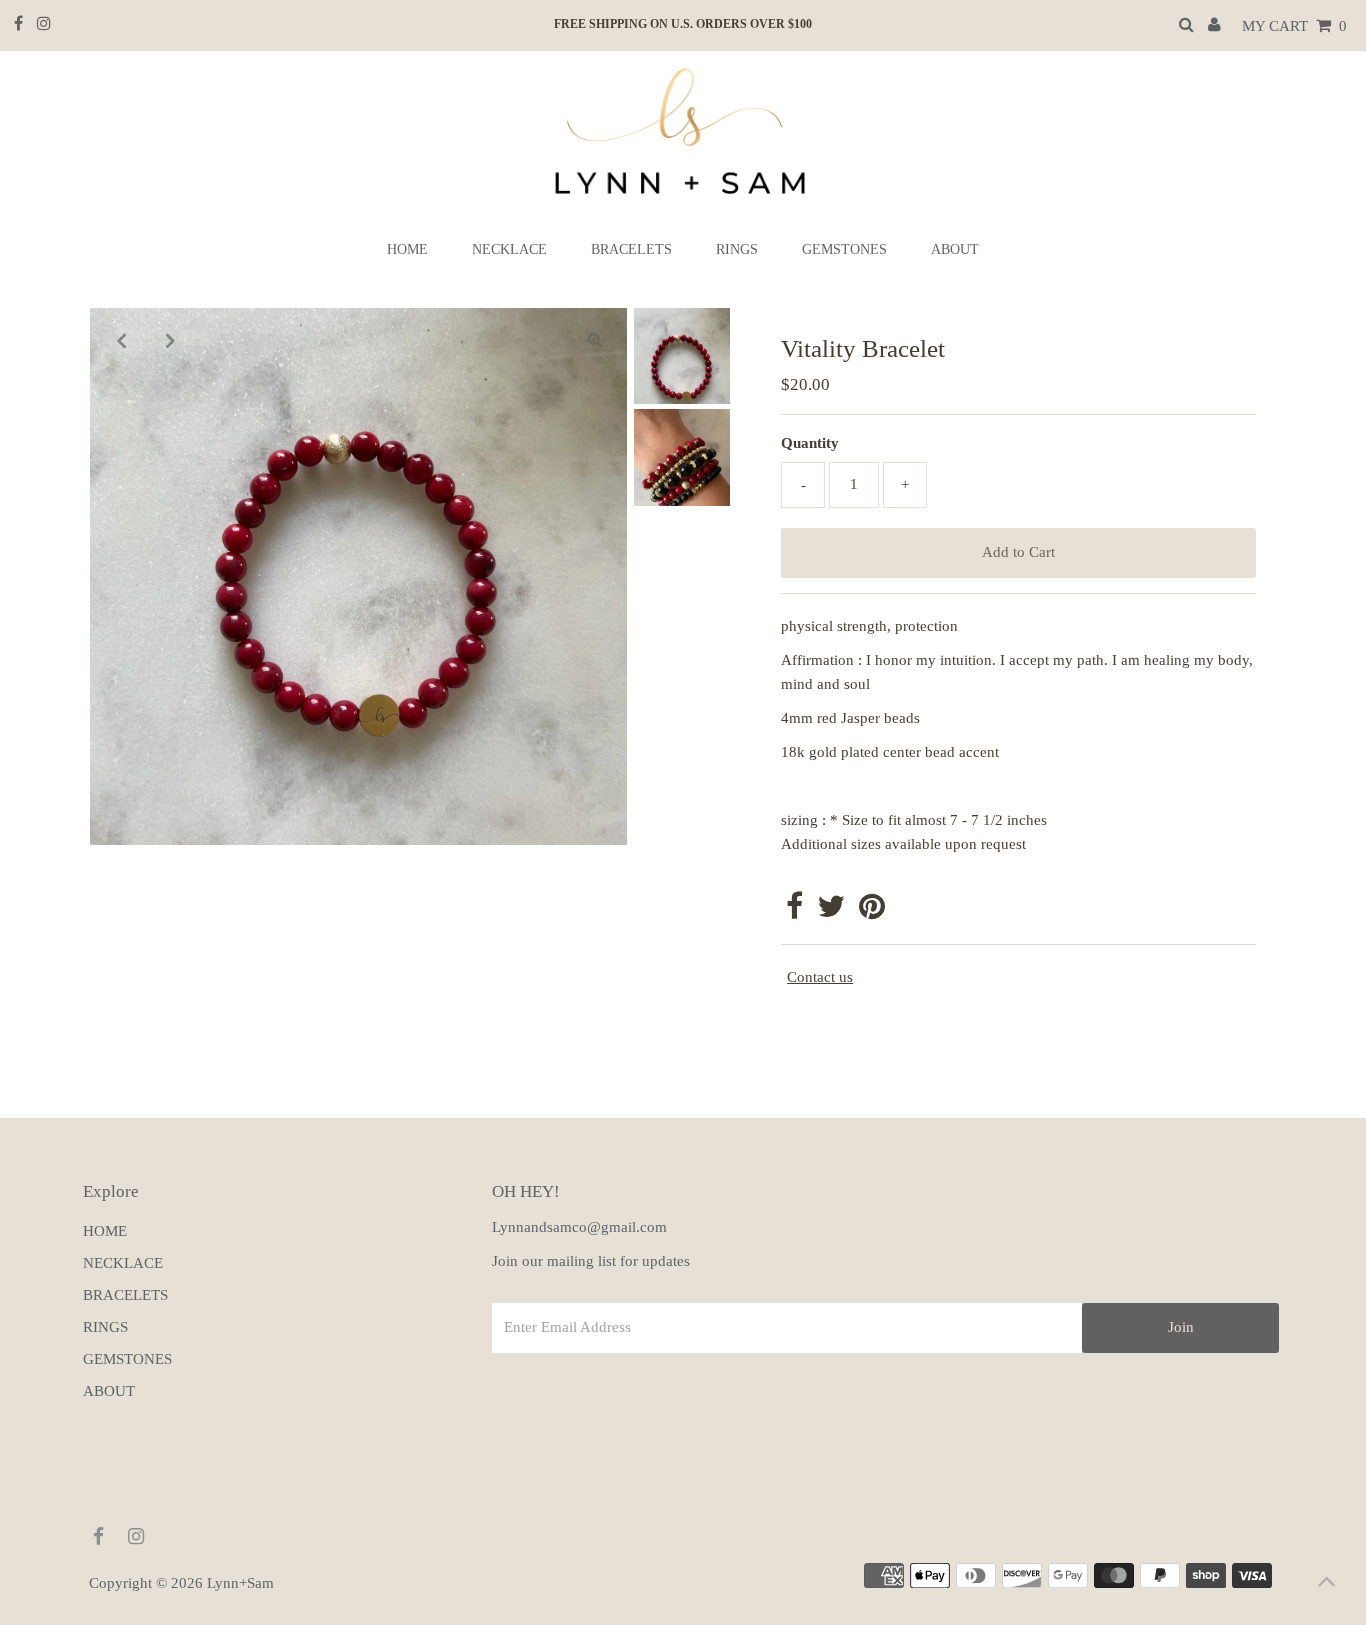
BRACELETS (125, 1295)
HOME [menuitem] (407, 249)
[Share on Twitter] (831, 912)
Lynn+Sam (240, 1583)
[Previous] (122, 340)
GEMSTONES (127, 1359)
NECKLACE (123, 1263)
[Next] (171, 340)
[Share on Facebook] (794, 912)
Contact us (820, 977)
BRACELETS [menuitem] (631, 249)
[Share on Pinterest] (872, 912)
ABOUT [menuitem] (955, 249)
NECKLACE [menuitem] (509, 249)
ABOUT (109, 1391)
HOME (105, 1231)
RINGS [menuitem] (737, 249)
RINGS (105, 1327)
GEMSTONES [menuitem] (844, 249)
